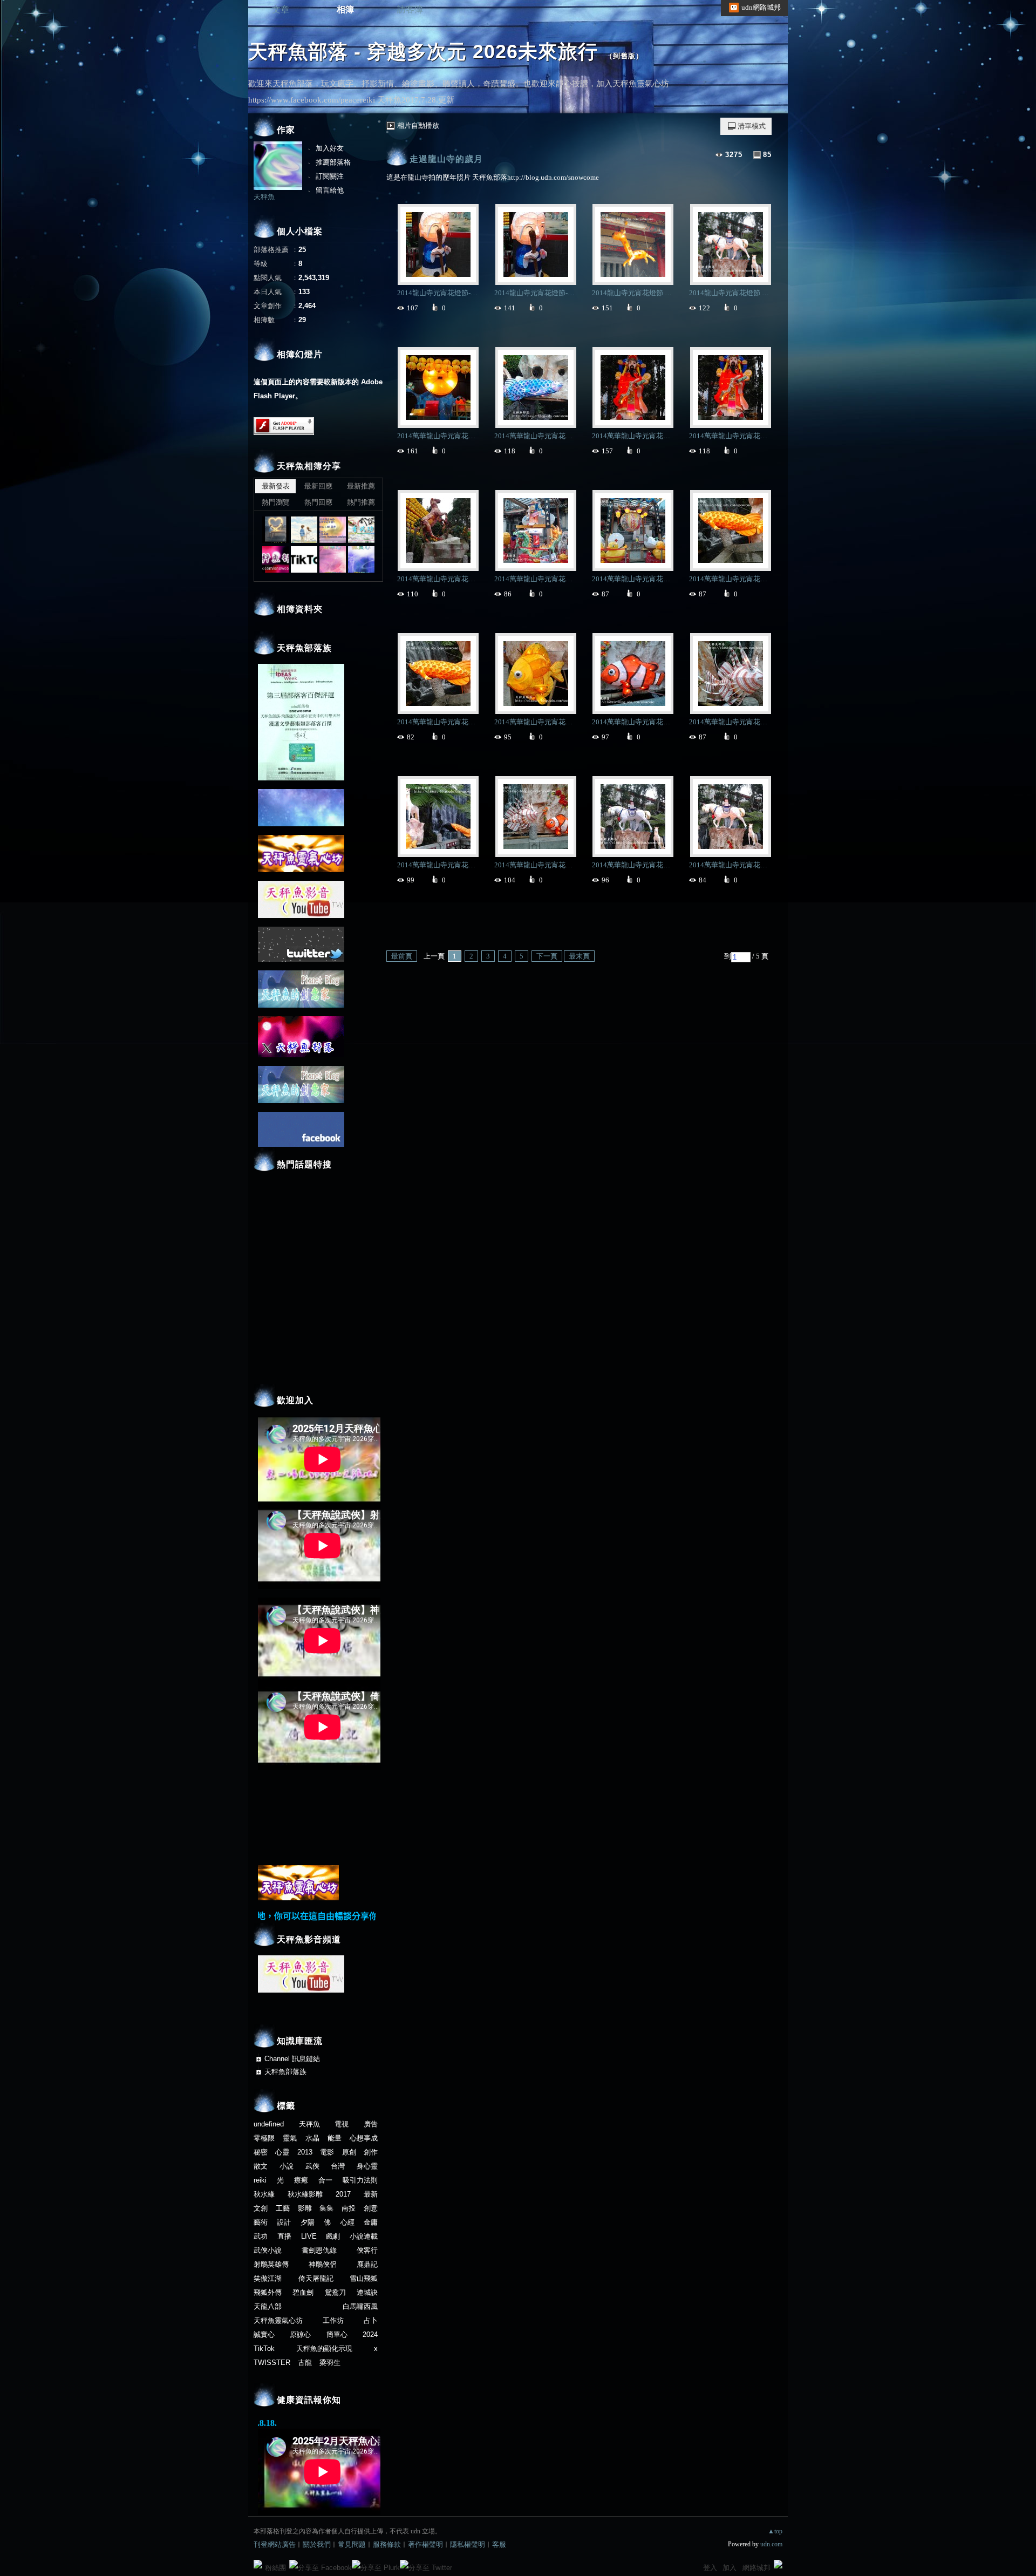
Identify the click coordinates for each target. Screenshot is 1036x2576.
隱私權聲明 (468, 2544)
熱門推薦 (361, 502)
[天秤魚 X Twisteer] (275, 559)
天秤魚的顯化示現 (324, 2349)
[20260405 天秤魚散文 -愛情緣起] (304, 530)
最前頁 (402, 956)
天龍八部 (268, 2306)
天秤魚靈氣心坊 (278, 2320)
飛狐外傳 (268, 2292)
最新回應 (318, 486)
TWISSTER (272, 2363)
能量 (335, 2138)
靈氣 (290, 2138)
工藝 (283, 2208)
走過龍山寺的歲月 (446, 159)
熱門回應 (318, 502)
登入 (710, 2568)
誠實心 (264, 2334)
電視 (342, 2124)
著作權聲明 (425, 2544)
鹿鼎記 (367, 2264)
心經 (347, 2222)
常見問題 (352, 2544)
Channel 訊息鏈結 (292, 2059)
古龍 (305, 2363)
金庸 (371, 2222)
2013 (305, 2152)
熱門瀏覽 (276, 502)
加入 (730, 2568)
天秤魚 (264, 197)
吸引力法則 (360, 2180)
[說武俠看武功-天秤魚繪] (361, 530)
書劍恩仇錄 (319, 2250)
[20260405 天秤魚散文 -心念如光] (275, 530)
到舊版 (624, 56)
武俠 (312, 2166)
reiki (260, 2180)
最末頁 (579, 956)
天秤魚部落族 (285, 2072)
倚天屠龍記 (316, 2278)
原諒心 (300, 2334)
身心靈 (367, 2166)
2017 (343, 2194)
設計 (284, 2222)
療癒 (301, 2180)
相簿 (345, 9)
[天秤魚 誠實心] (361, 559)
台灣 (338, 2166)
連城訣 (367, 2292)
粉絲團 (275, 2568)
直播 (284, 2236)
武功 (261, 2236)
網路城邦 (756, 2568)
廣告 (371, 2124)
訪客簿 (410, 9)
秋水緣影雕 (305, 2194)
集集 (326, 2208)
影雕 (305, 2208)
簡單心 (337, 2334)
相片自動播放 (418, 125)
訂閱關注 (330, 176)
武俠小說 (268, 2250)
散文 (261, 2166)
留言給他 (330, 190)
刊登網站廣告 (275, 2544)
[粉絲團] (258, 2564)
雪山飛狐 (364, 2278)
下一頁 (547, 956)
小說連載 (364, 2236)
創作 (371, 2152)
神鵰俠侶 (323, 2264)
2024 (370, 2334)
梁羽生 (330, 2363)
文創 (261, 2208)
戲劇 (333, 2236)
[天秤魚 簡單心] (333, 559)
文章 (281, 9)
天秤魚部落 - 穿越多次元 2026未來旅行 (423, 52)
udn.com (771, 2544)
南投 (349, 2208)
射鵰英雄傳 (271, 2264)
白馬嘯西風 (360, 2306)
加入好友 (330, 148)
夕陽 (308, 2222)
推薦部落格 (333, 162)
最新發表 (276, 486)
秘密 (261, 2152)
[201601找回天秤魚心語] (333, 530)
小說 (287, 2166)
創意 (371, 2208)
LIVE (309, 2236)
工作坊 (333, 2320)
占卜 (371, 2320)
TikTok (264, 2349)
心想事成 (364, 2138)
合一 (325, 2180)
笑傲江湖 (268, 2278)
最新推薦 (361, 486)
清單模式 (752, 126)
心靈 (282, 2152)
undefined (269, 2124)
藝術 (261, 2222)
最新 (371, 2194)
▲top (775, 2531)
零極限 (264, 2138)
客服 (499, 2544)
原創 (349, 2152)
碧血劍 (303, 2292)
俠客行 (367, 2250)
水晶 (312, 2138)
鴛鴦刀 (335, 2292)
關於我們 (317, 2544)
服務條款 (387, 2544)
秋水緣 (264, 2194)
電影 (327, 2152)
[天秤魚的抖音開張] (304, 559)
